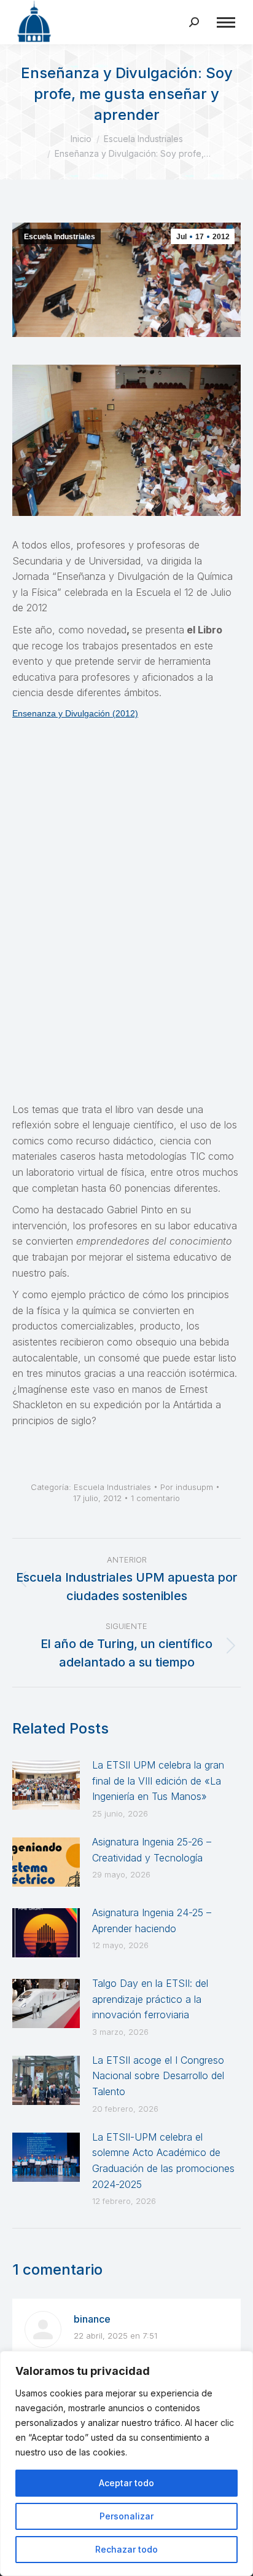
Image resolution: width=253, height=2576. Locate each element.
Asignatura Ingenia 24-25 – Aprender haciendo (152, 1920)
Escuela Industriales (60, 237)
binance (92, 2319)
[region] (126, 2463)
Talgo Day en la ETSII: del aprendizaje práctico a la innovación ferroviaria (150, 1999)
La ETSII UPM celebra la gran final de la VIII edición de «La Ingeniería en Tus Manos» (158, 1781)
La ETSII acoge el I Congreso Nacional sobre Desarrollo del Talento (158, 2076)
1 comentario (155, 1498)
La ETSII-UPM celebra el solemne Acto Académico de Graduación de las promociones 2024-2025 (163, 2161)
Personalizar (126, 2516)
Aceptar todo (126, 2483)
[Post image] (46, 1785)
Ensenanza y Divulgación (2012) (75, 713)
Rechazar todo (126, 2549)
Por (187, 1487)
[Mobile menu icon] (226, 22)
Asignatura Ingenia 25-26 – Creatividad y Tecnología (152, 1850)
